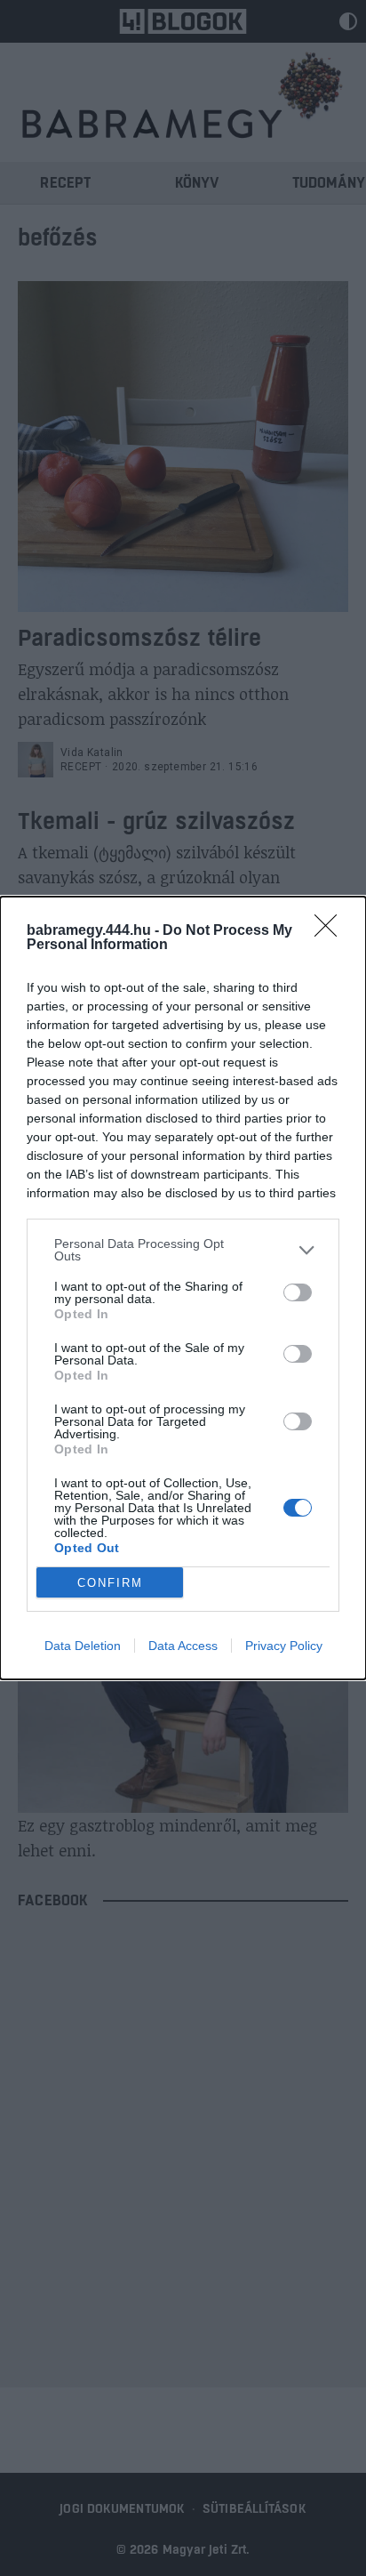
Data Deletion (83, 1646)
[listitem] (183, 1250)
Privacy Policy (284, 1646)
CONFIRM (110, 1583)
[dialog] (183, 1288)
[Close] (331, 931)
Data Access (183, 1646)
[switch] (298, 1292)
